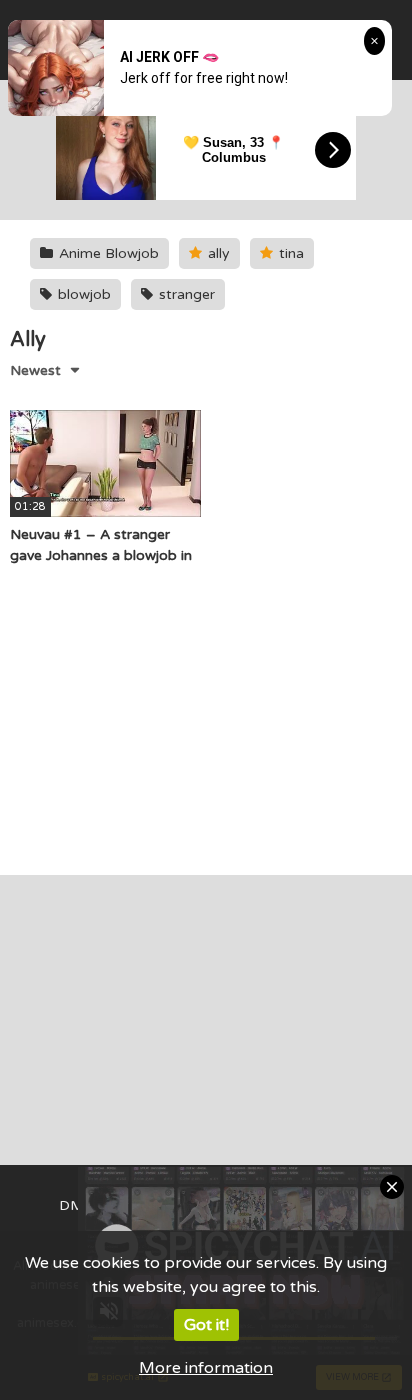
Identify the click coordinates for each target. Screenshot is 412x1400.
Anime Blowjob (107, 253)
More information (206, 1368)
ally (217, 253)
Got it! (206, 1325)
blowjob (82, 294)
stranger (185, 294)
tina (289, 253)
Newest (35, 370)
